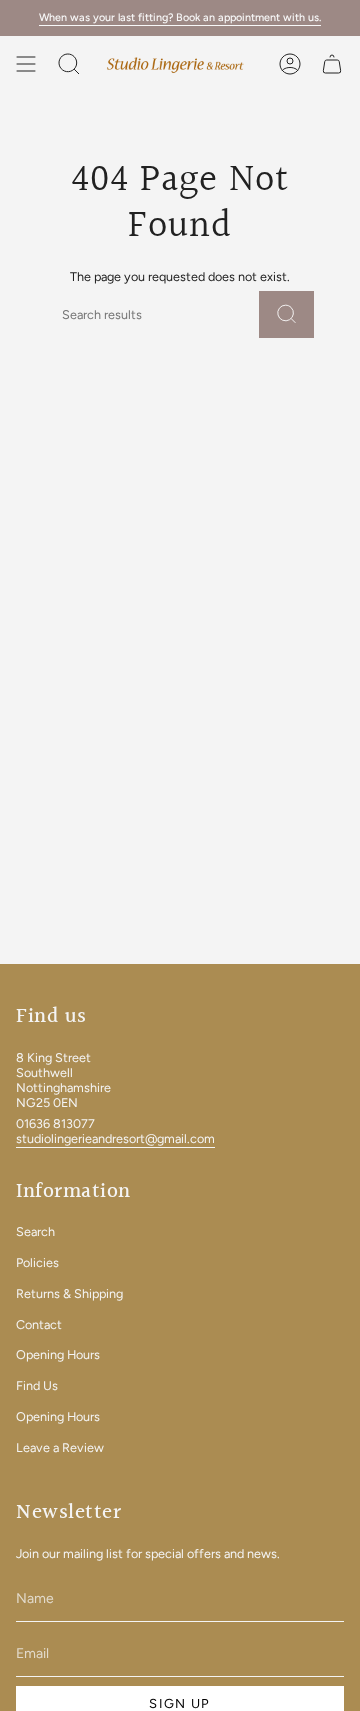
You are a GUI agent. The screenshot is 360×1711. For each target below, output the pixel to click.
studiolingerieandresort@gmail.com (115, 1138)
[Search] (286, 314)
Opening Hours (58, 1354)
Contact (39, 1324)
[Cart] (332, 64)
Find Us (37, 1385)
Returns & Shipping (69, 1293)
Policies (37, 1262)
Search (35, 1231)
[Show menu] (26, 64)
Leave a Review (60, 1447)
